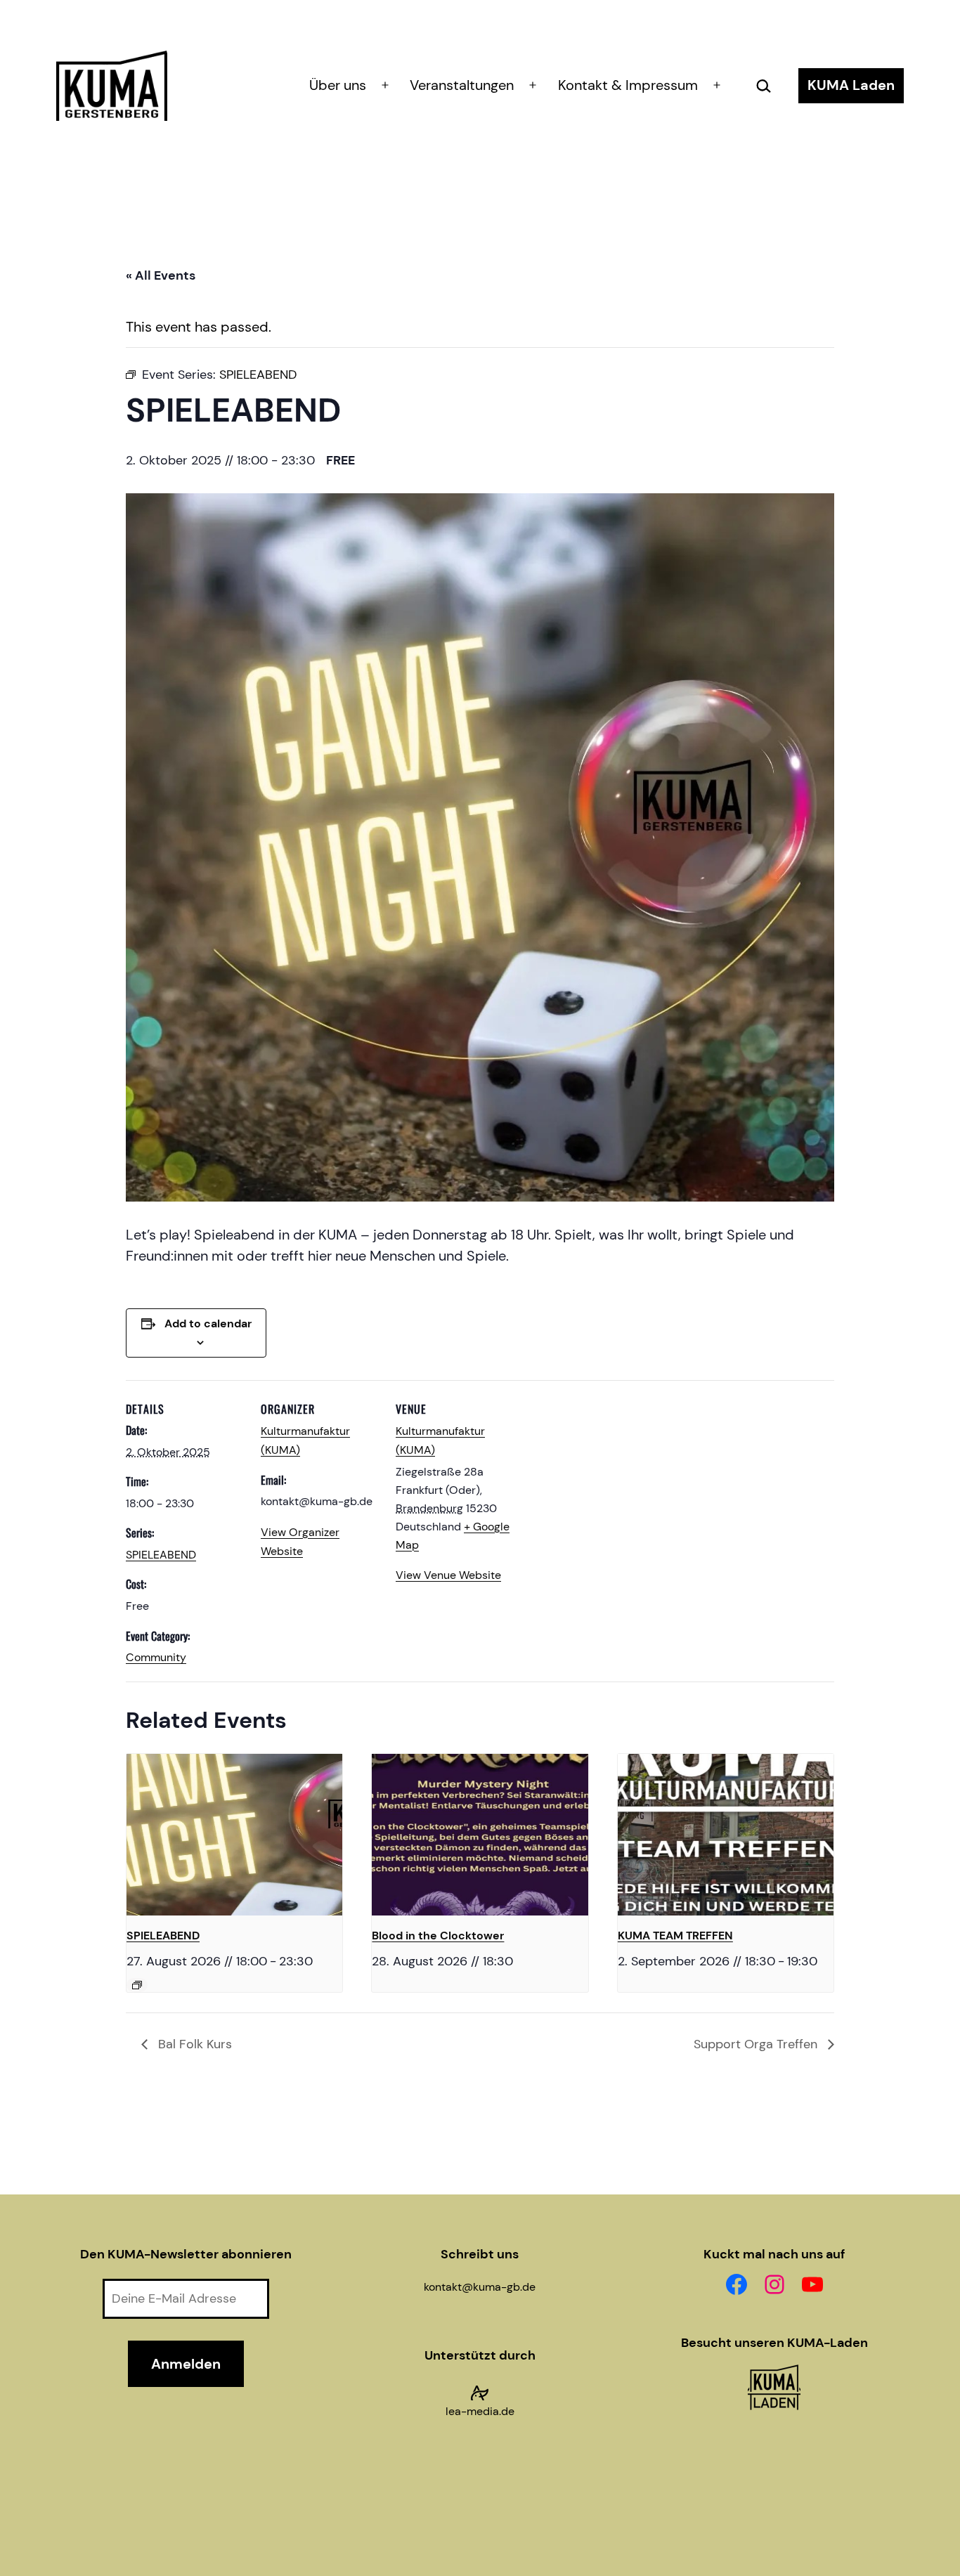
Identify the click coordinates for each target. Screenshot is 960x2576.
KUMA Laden (851, 85)
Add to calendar (208, 1323)
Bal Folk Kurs (193, 2044)
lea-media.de (480, 2411)
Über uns (338, 85)
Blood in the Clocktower (438, 1936)
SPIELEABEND (161, 1555)
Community (156, 1657)
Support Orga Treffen (757, 2044)
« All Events (161, 275)
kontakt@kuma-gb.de (480, 2287)
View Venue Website (448, 1575)
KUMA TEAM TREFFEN (675, 1936)
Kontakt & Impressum (628, 85)
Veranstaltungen (462, 85)
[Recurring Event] (137, 1985)
